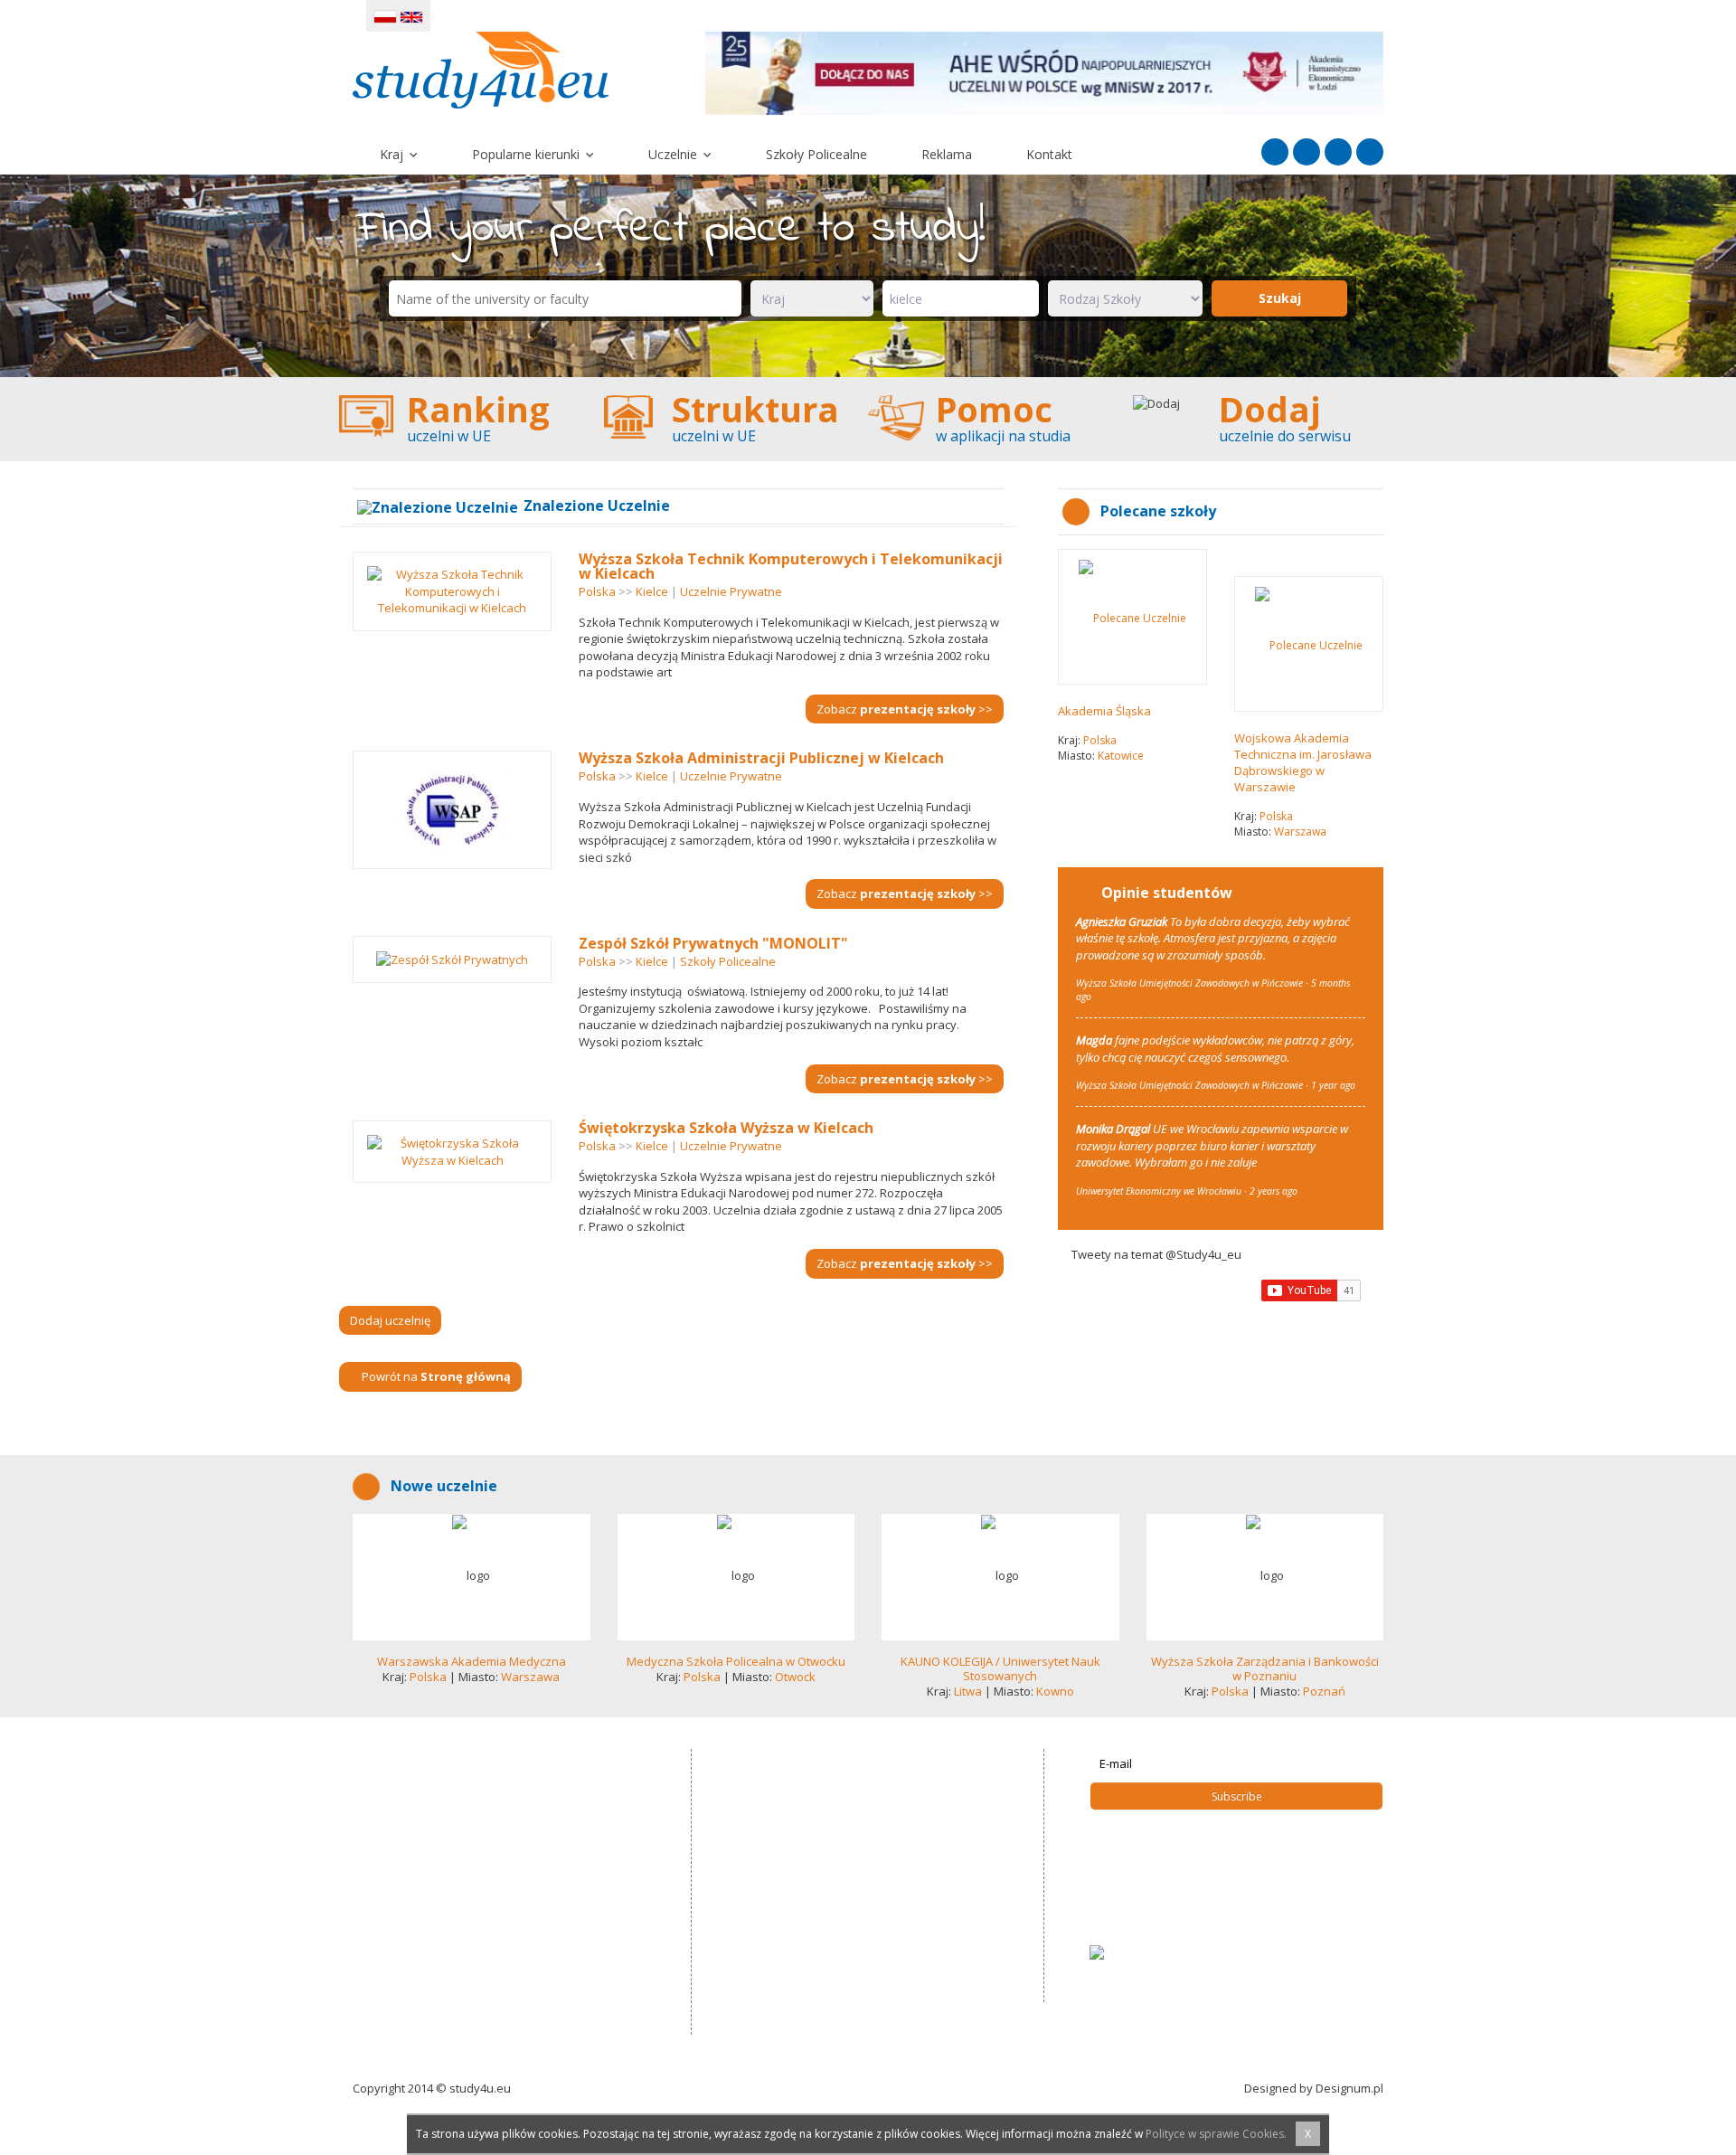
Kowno (1055, 1691)
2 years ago (1274, 1191)
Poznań (1324, 1691)
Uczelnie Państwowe (1160, 1842)
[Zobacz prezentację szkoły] (472, 1577)
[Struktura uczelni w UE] (736, 420)
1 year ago (1333, 1085)
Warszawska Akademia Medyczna (472, 1661)
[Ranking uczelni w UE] (472, 420)
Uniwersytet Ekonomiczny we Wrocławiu (1159, 1191)
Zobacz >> (905, 709)
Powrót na (435, 1376)
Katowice (1121, 756)
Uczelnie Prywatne (731, 591)
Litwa (968, 1691)
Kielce (652, 591)
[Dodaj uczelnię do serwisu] (1265, 420)
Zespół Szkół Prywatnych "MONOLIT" (713, 943)
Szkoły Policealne (816, 155)
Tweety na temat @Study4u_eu (1156, 1254)
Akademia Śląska (1104, 712)
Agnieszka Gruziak (1122, 922)
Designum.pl (1349, 2088)
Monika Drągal (1113, 1129)
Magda (1094, 1040)
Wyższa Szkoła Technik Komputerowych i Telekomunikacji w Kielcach (791, 566)
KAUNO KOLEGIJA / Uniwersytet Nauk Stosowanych (1000, 1668)
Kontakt (1049, 155)
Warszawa (1300, 832)
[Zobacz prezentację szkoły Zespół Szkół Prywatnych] (452, 959)
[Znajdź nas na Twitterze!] (1307, 153)
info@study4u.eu (798, 1899)
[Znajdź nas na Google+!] (1370, 153)
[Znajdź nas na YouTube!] (1338, 153)
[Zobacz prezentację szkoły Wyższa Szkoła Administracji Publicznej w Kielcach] (452, 811)
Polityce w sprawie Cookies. (1216, 2134)
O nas (1119, 1916)
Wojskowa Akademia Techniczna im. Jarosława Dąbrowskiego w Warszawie (1303, 763)
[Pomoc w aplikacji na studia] (1000, 420)
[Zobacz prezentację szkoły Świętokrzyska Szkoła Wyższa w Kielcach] (452, 1153)
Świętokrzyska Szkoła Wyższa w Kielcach (726, 1129)
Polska (597, 591)
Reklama (947, 155)
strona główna (1142, 1824)
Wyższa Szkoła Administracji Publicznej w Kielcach (761, 759)
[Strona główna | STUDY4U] (481, 68)
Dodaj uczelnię (390, 1320)
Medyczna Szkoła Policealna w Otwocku (736, 1661)
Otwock (795, 1677)
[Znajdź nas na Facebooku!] (1275, 153)
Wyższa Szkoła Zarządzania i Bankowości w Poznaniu (1265, 1668)
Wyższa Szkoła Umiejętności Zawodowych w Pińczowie (1189, 984)
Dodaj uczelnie (1144, 1898)
